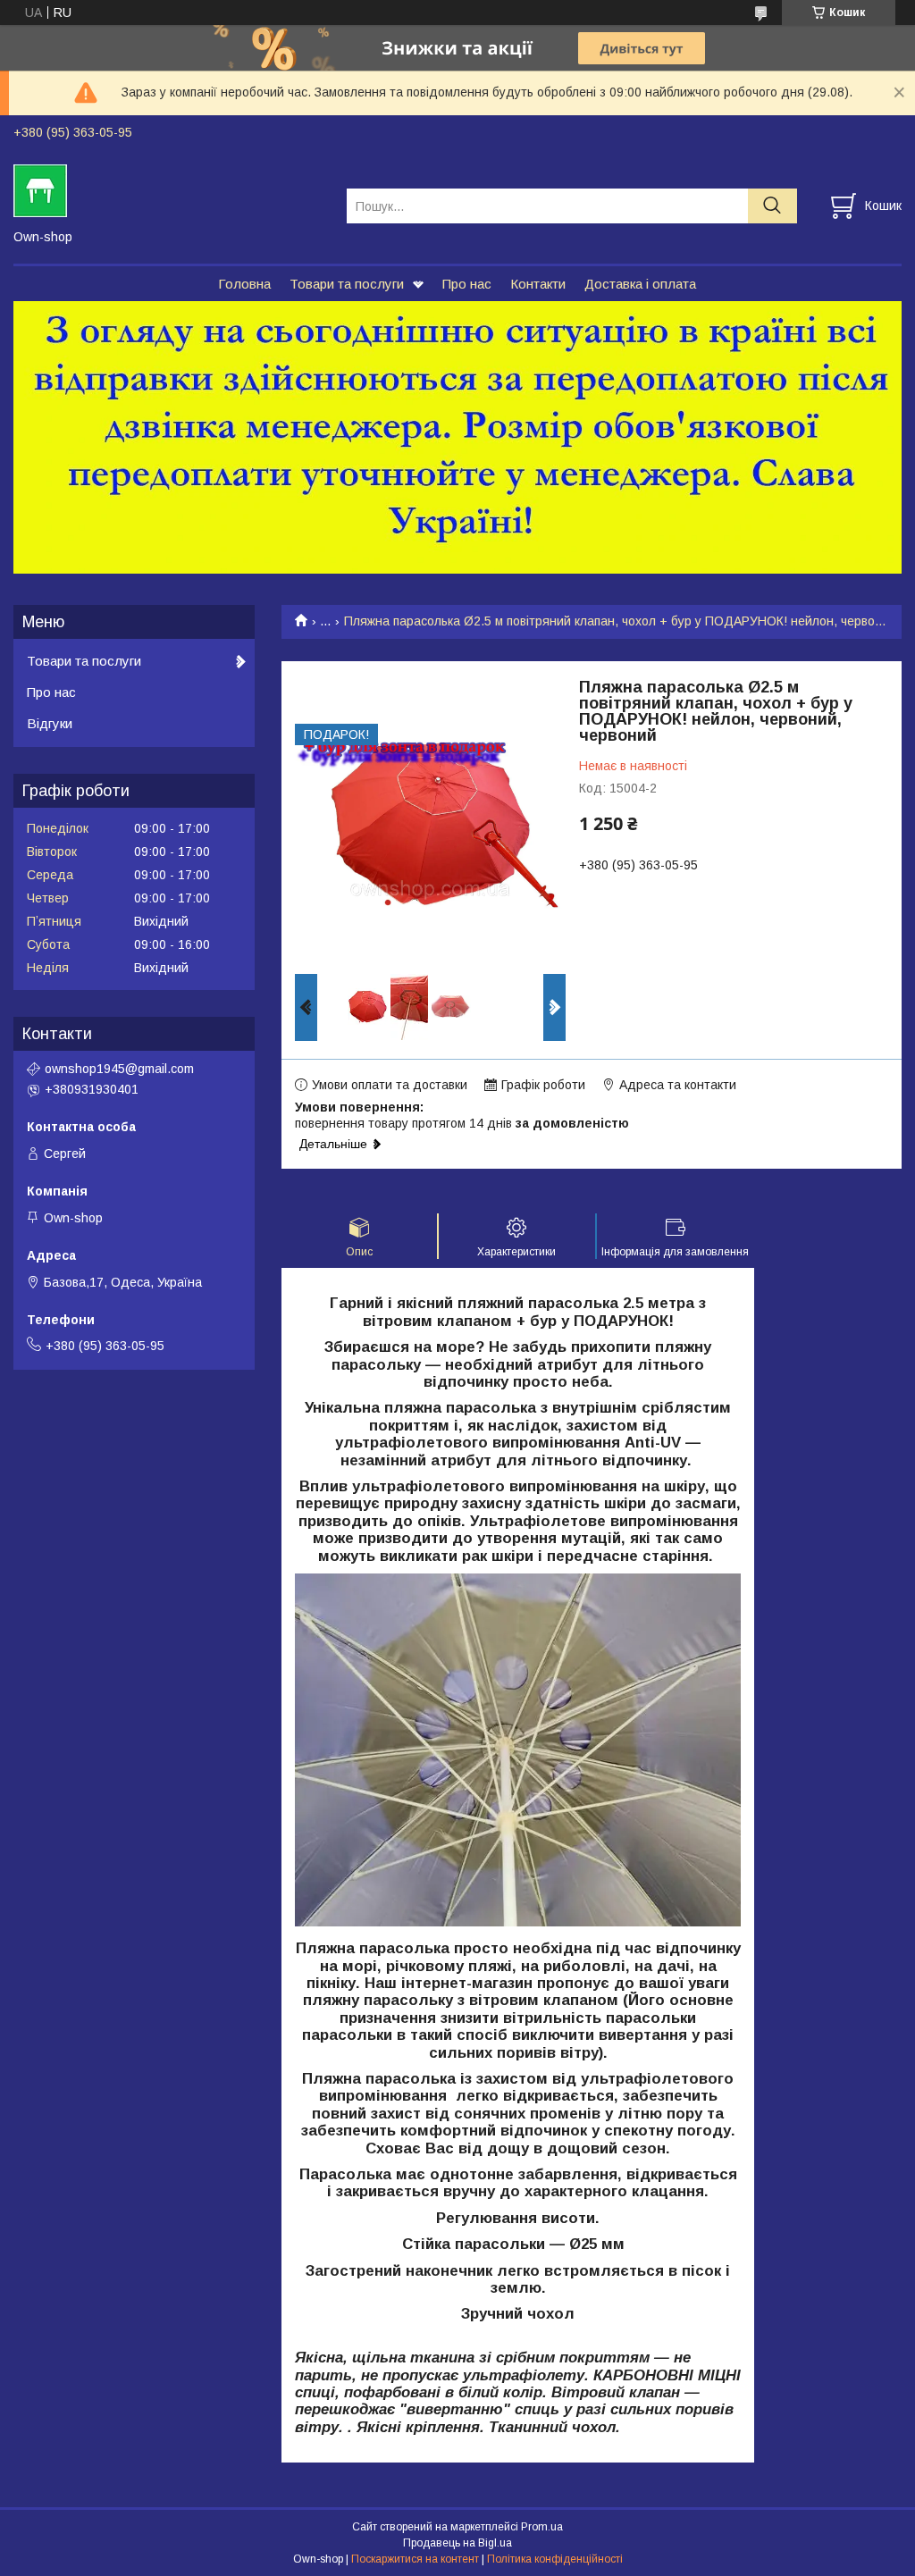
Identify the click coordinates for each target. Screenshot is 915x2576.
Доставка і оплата (640, 284)
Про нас (467, 284)
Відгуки (50, 723)
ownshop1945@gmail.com (119, 1069)
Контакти (538, 284)
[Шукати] (772, 206)
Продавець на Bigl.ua (457, 2543)
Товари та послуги (347, 284)
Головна (244, 284)
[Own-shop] (169, 189)
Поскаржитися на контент (415, 2559)
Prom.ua (542, 2527)
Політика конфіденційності (555, 2559)
